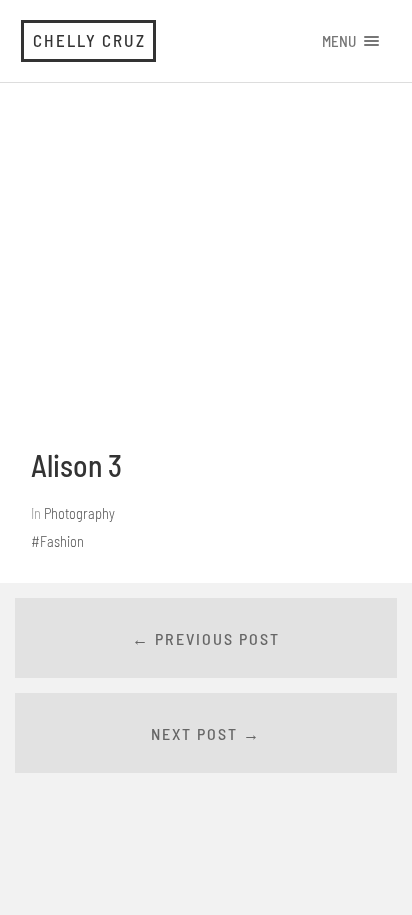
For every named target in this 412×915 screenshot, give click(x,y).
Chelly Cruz (89, 40)
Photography (79, 513)
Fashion (62, 541)
